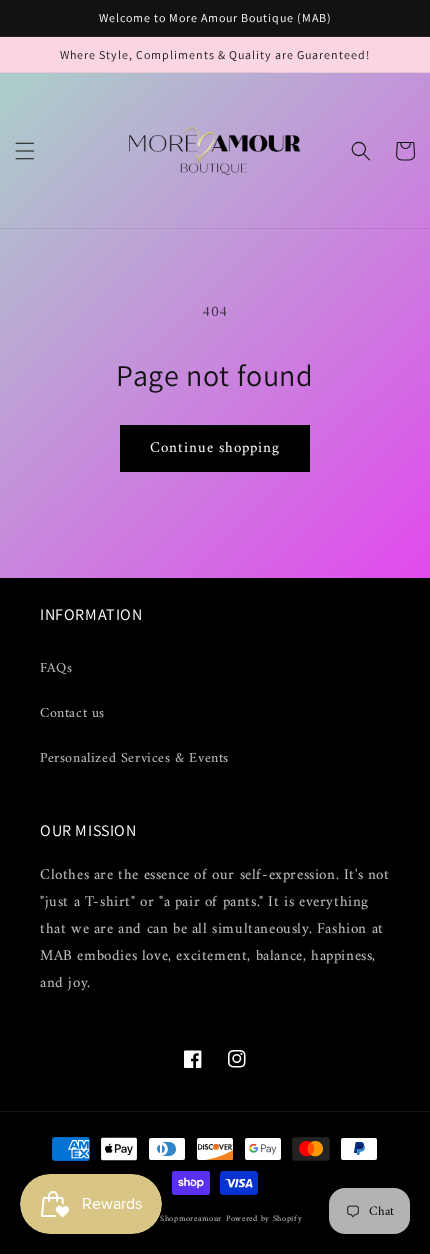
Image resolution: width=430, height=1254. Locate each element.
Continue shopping (215, 448)
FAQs (56, 668)
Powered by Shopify (264, 1219)
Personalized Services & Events (134, 758)
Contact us (72, 713)
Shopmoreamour (191, 1219)
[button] (25, 151)
